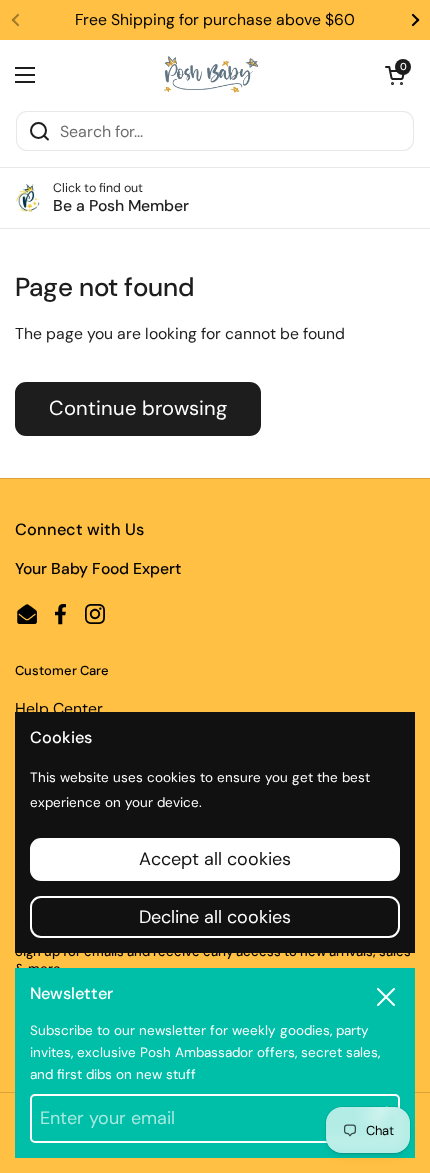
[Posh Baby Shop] (210, 75)
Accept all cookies (215, 859)
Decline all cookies (215, 917)
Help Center (59, 708)
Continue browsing (138, 408)
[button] (395, 75)
